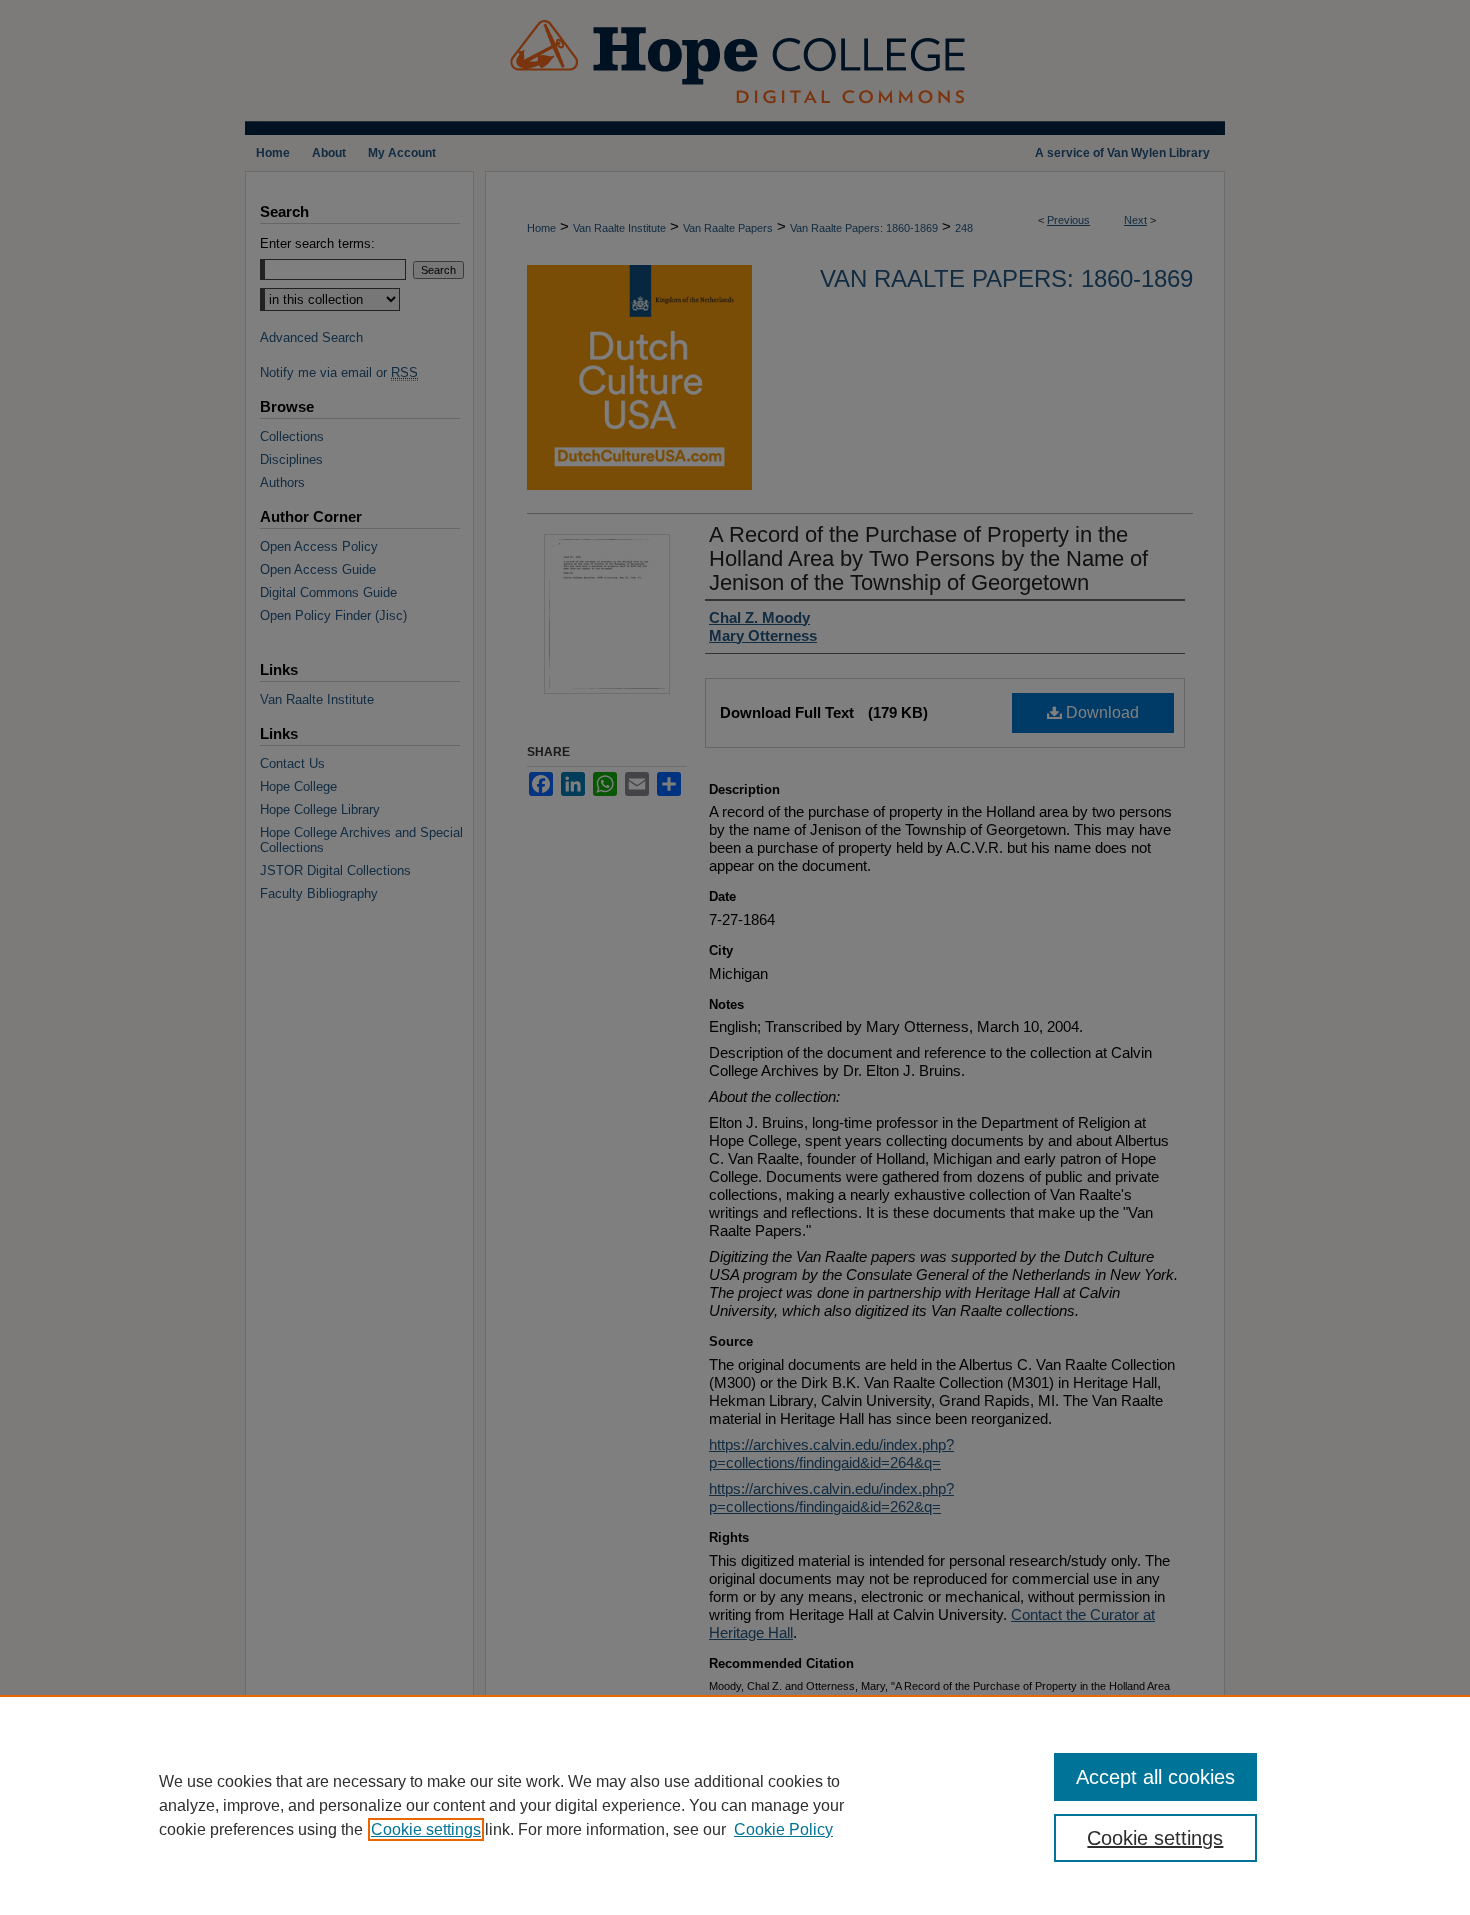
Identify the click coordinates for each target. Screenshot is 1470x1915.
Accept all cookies (1155, 1777)
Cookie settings (426, 1829)
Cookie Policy (783, 1829)
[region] (735, 1805)
